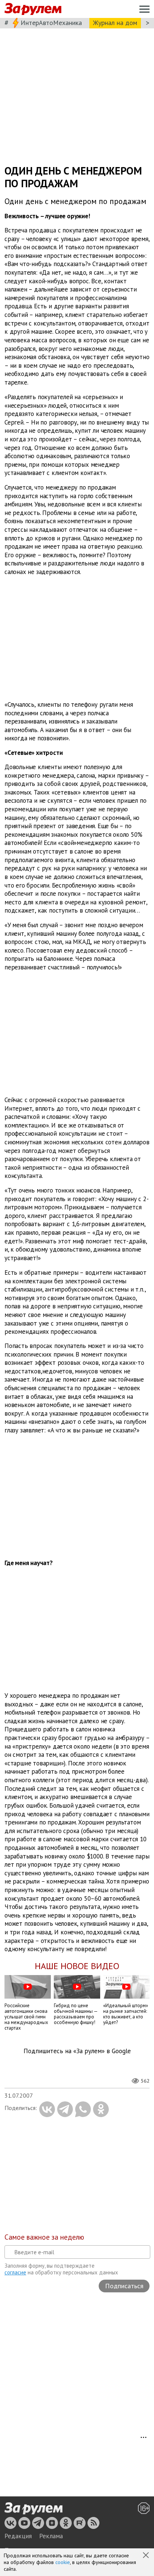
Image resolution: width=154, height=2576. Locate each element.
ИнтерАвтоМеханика (51, 23)
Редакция (18, 2536)
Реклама (51, 2536)
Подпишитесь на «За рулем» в (77, 2051)
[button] (147, 2556)
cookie (63, 2562)
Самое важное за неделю (44, 2237)
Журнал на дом (115, 23)
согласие (15, 2272)
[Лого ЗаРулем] (33, 9)
